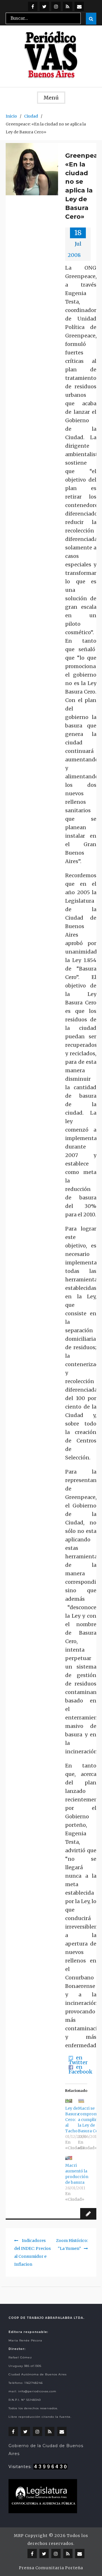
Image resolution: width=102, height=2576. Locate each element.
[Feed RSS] (68, 6)
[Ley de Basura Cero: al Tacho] (69, 2101)
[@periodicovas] (33, 6)
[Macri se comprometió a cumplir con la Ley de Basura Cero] (81, 2101)
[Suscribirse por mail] (79, 6)
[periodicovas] (56, 6)
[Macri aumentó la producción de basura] (69, 2158)
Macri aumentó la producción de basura (77, 2174)
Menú (51, 98)
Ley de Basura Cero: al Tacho (72, 2120)
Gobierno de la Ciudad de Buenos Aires (46, 2450)
